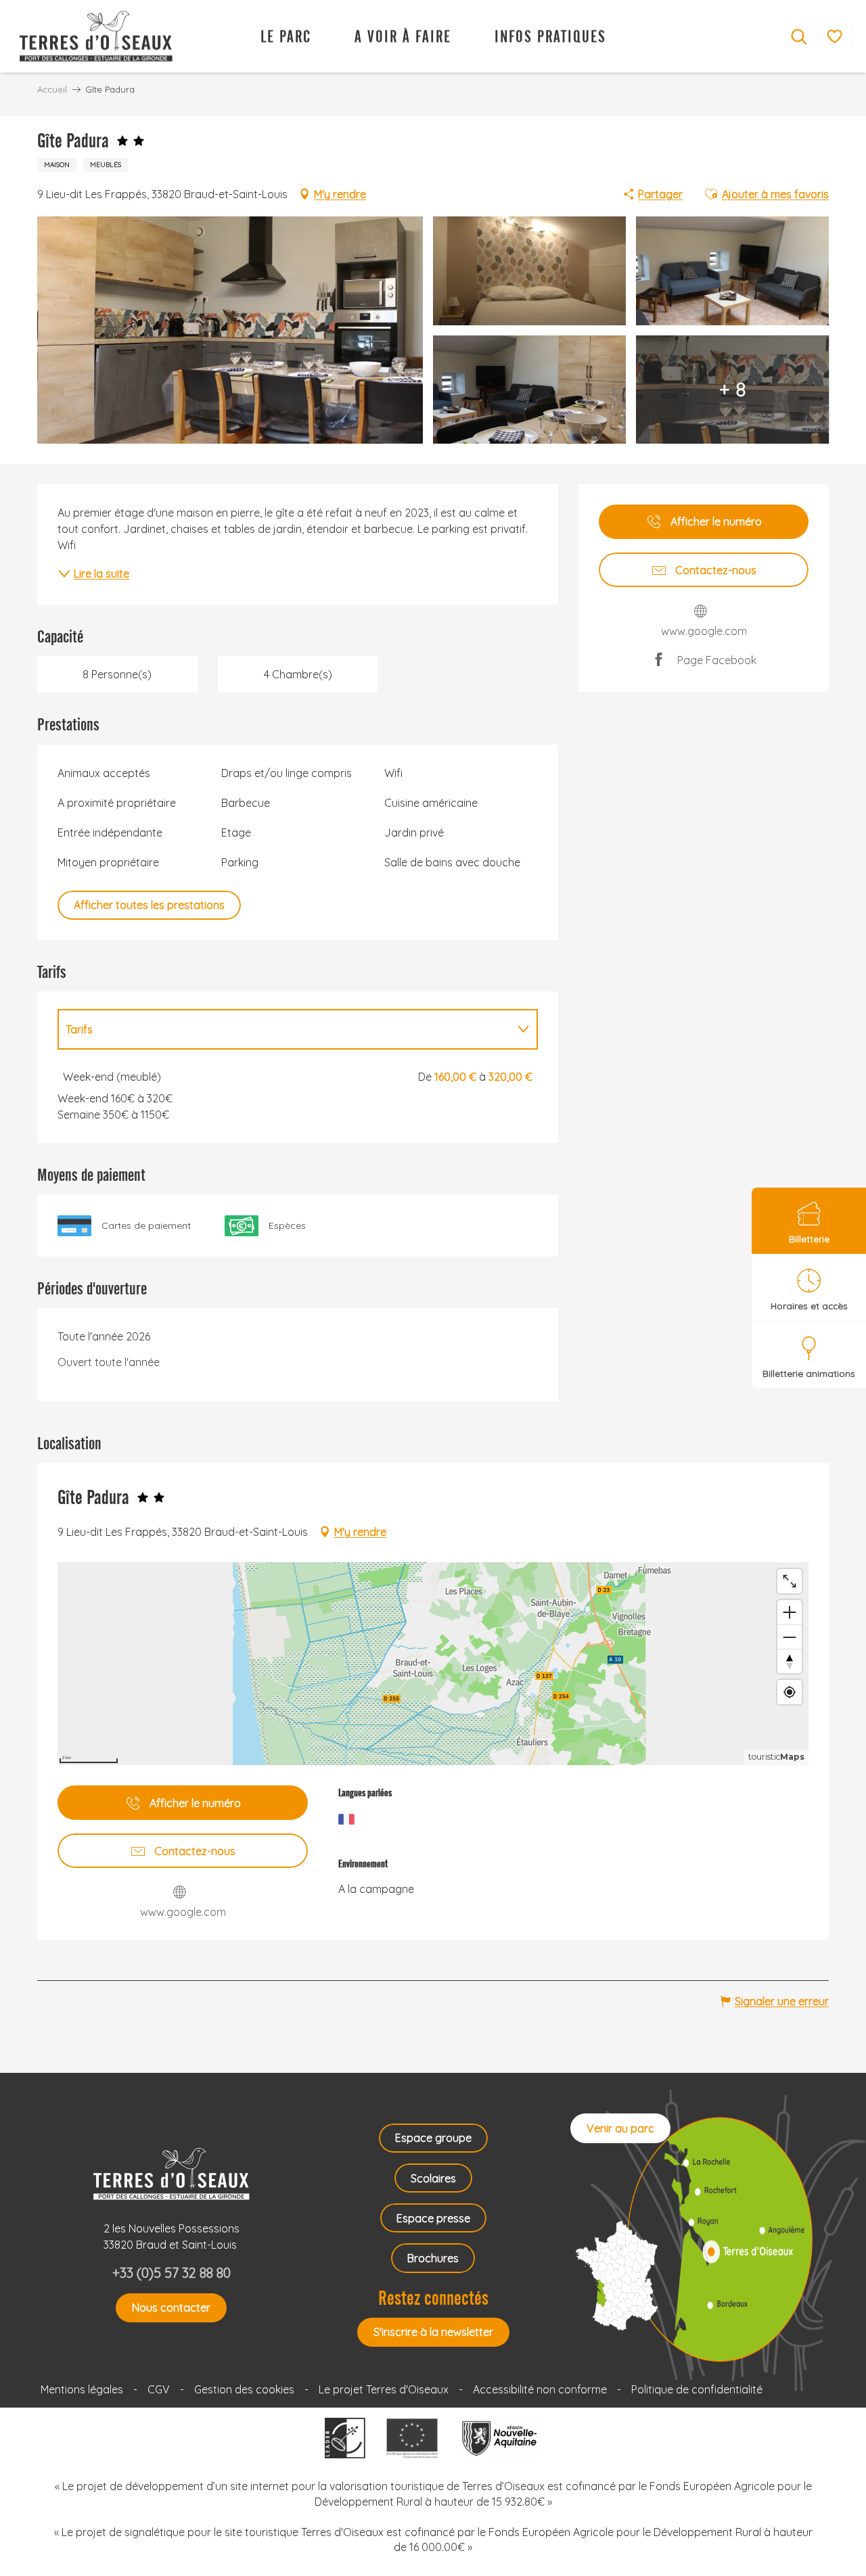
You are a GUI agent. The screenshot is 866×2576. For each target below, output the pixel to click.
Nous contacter (171, 2308)
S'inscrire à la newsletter (433, 2332)
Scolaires (433, 2178)
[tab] (284, 1029)
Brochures (433, 2258)
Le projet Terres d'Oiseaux (384, 2389)
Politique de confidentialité (697, 2389)
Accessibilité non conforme (540, 2389)
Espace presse (433, 2218)
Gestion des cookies (244, 2389)
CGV (159, 2389)
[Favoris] (836, 36)
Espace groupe (433, 2138)
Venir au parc (620, 2128)
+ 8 (733, 389)
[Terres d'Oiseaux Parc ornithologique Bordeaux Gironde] (90, 36)
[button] (799, 37)
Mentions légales (82, 2389)
